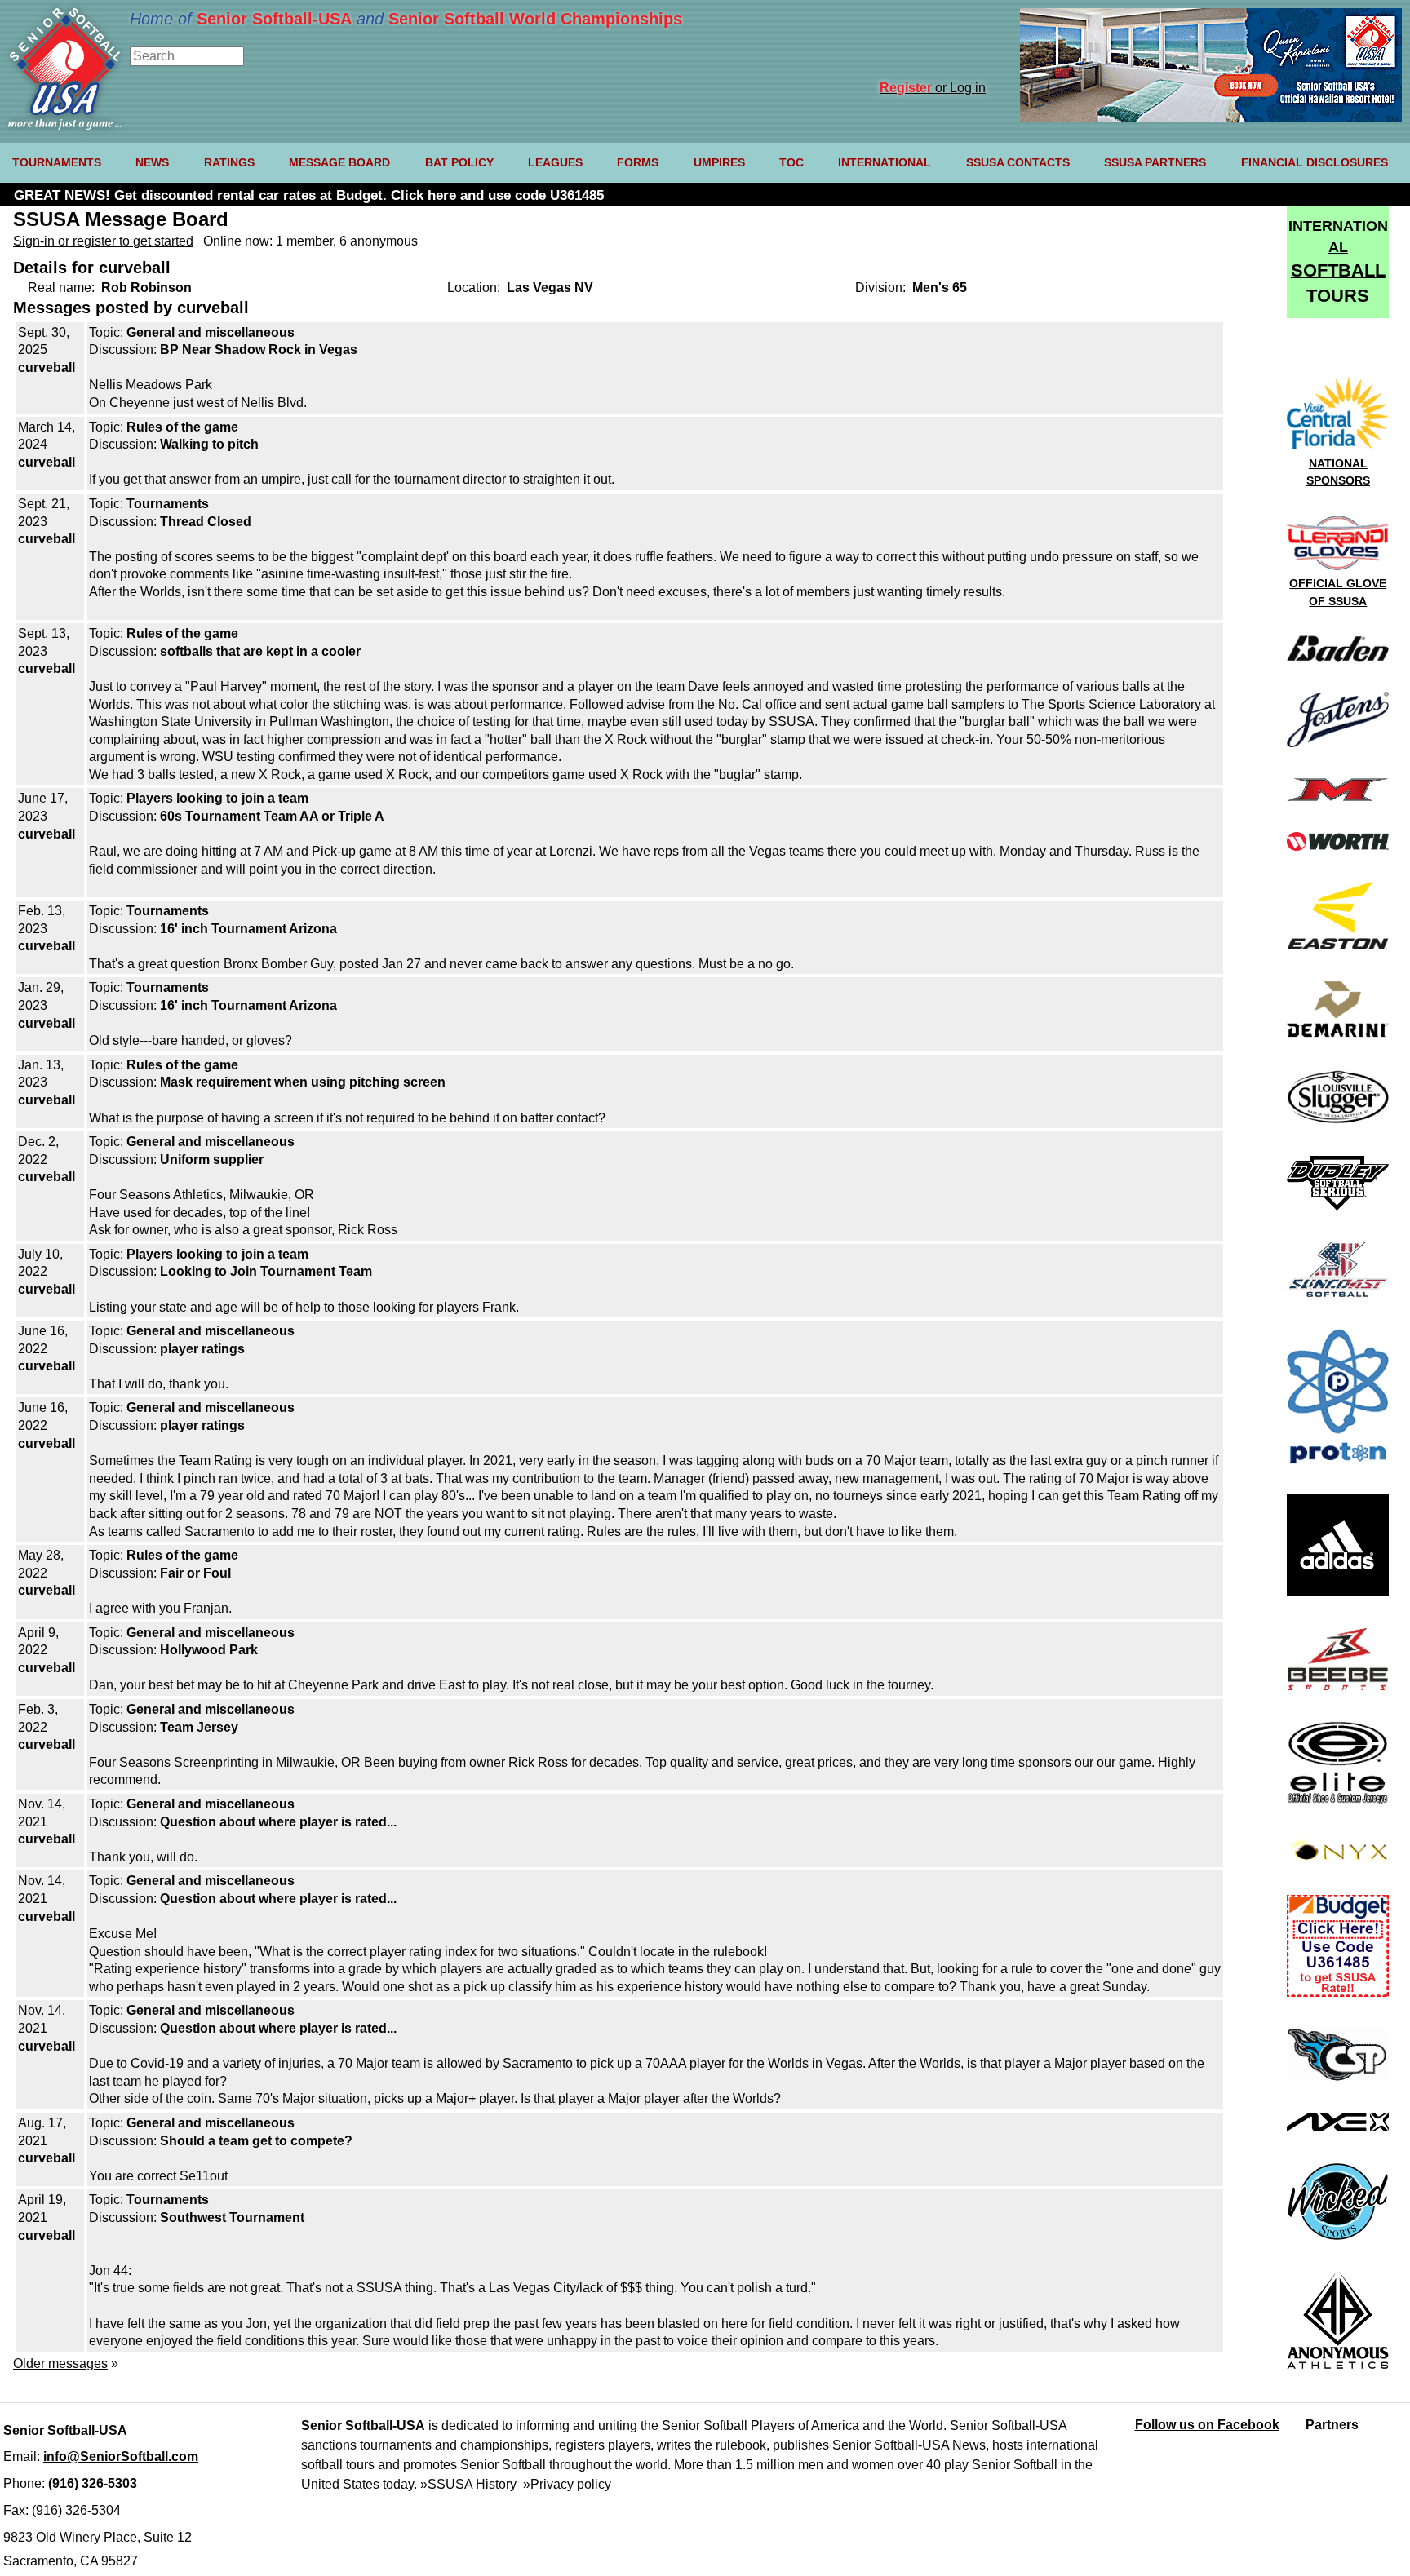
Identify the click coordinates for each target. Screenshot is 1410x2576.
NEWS (152, 162)
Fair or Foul (195, 1573)
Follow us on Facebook (1207, 2425)
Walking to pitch (209, 444)
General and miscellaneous (211, 332)
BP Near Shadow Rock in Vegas (259, 350)
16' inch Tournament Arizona (248, 929)
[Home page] (65, 125)
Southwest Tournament (232, 2217)
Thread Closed (206, 522)
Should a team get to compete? (256, 2141)
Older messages (60, 2364)
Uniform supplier (212, 1160)
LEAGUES (555, 162)
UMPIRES (719, 162)
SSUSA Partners (1155, 162)
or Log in (933, 88)
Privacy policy (571, 2484)
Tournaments (168, 504)
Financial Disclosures (1315, 162)
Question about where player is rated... (278, 1822)
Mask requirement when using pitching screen (303, 1082)
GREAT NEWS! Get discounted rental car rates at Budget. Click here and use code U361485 (309, 195)
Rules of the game (182, 427)
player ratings (202, 1349)
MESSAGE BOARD (339, 162)
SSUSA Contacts (1018, 162)
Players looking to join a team (217, 798)
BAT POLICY (459, 162)
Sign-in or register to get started (103, 241)
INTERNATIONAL (885, 162)
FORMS (638, 162)
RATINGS (229, 162)
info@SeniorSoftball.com (121, 2456)
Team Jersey (199, 1727)
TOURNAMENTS (57, 162)
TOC (791, 162)
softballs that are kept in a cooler (260, 651)
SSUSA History (472, 2484)
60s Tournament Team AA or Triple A (272, 816)
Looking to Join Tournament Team (266, 1271)
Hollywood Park (209, 1650)
